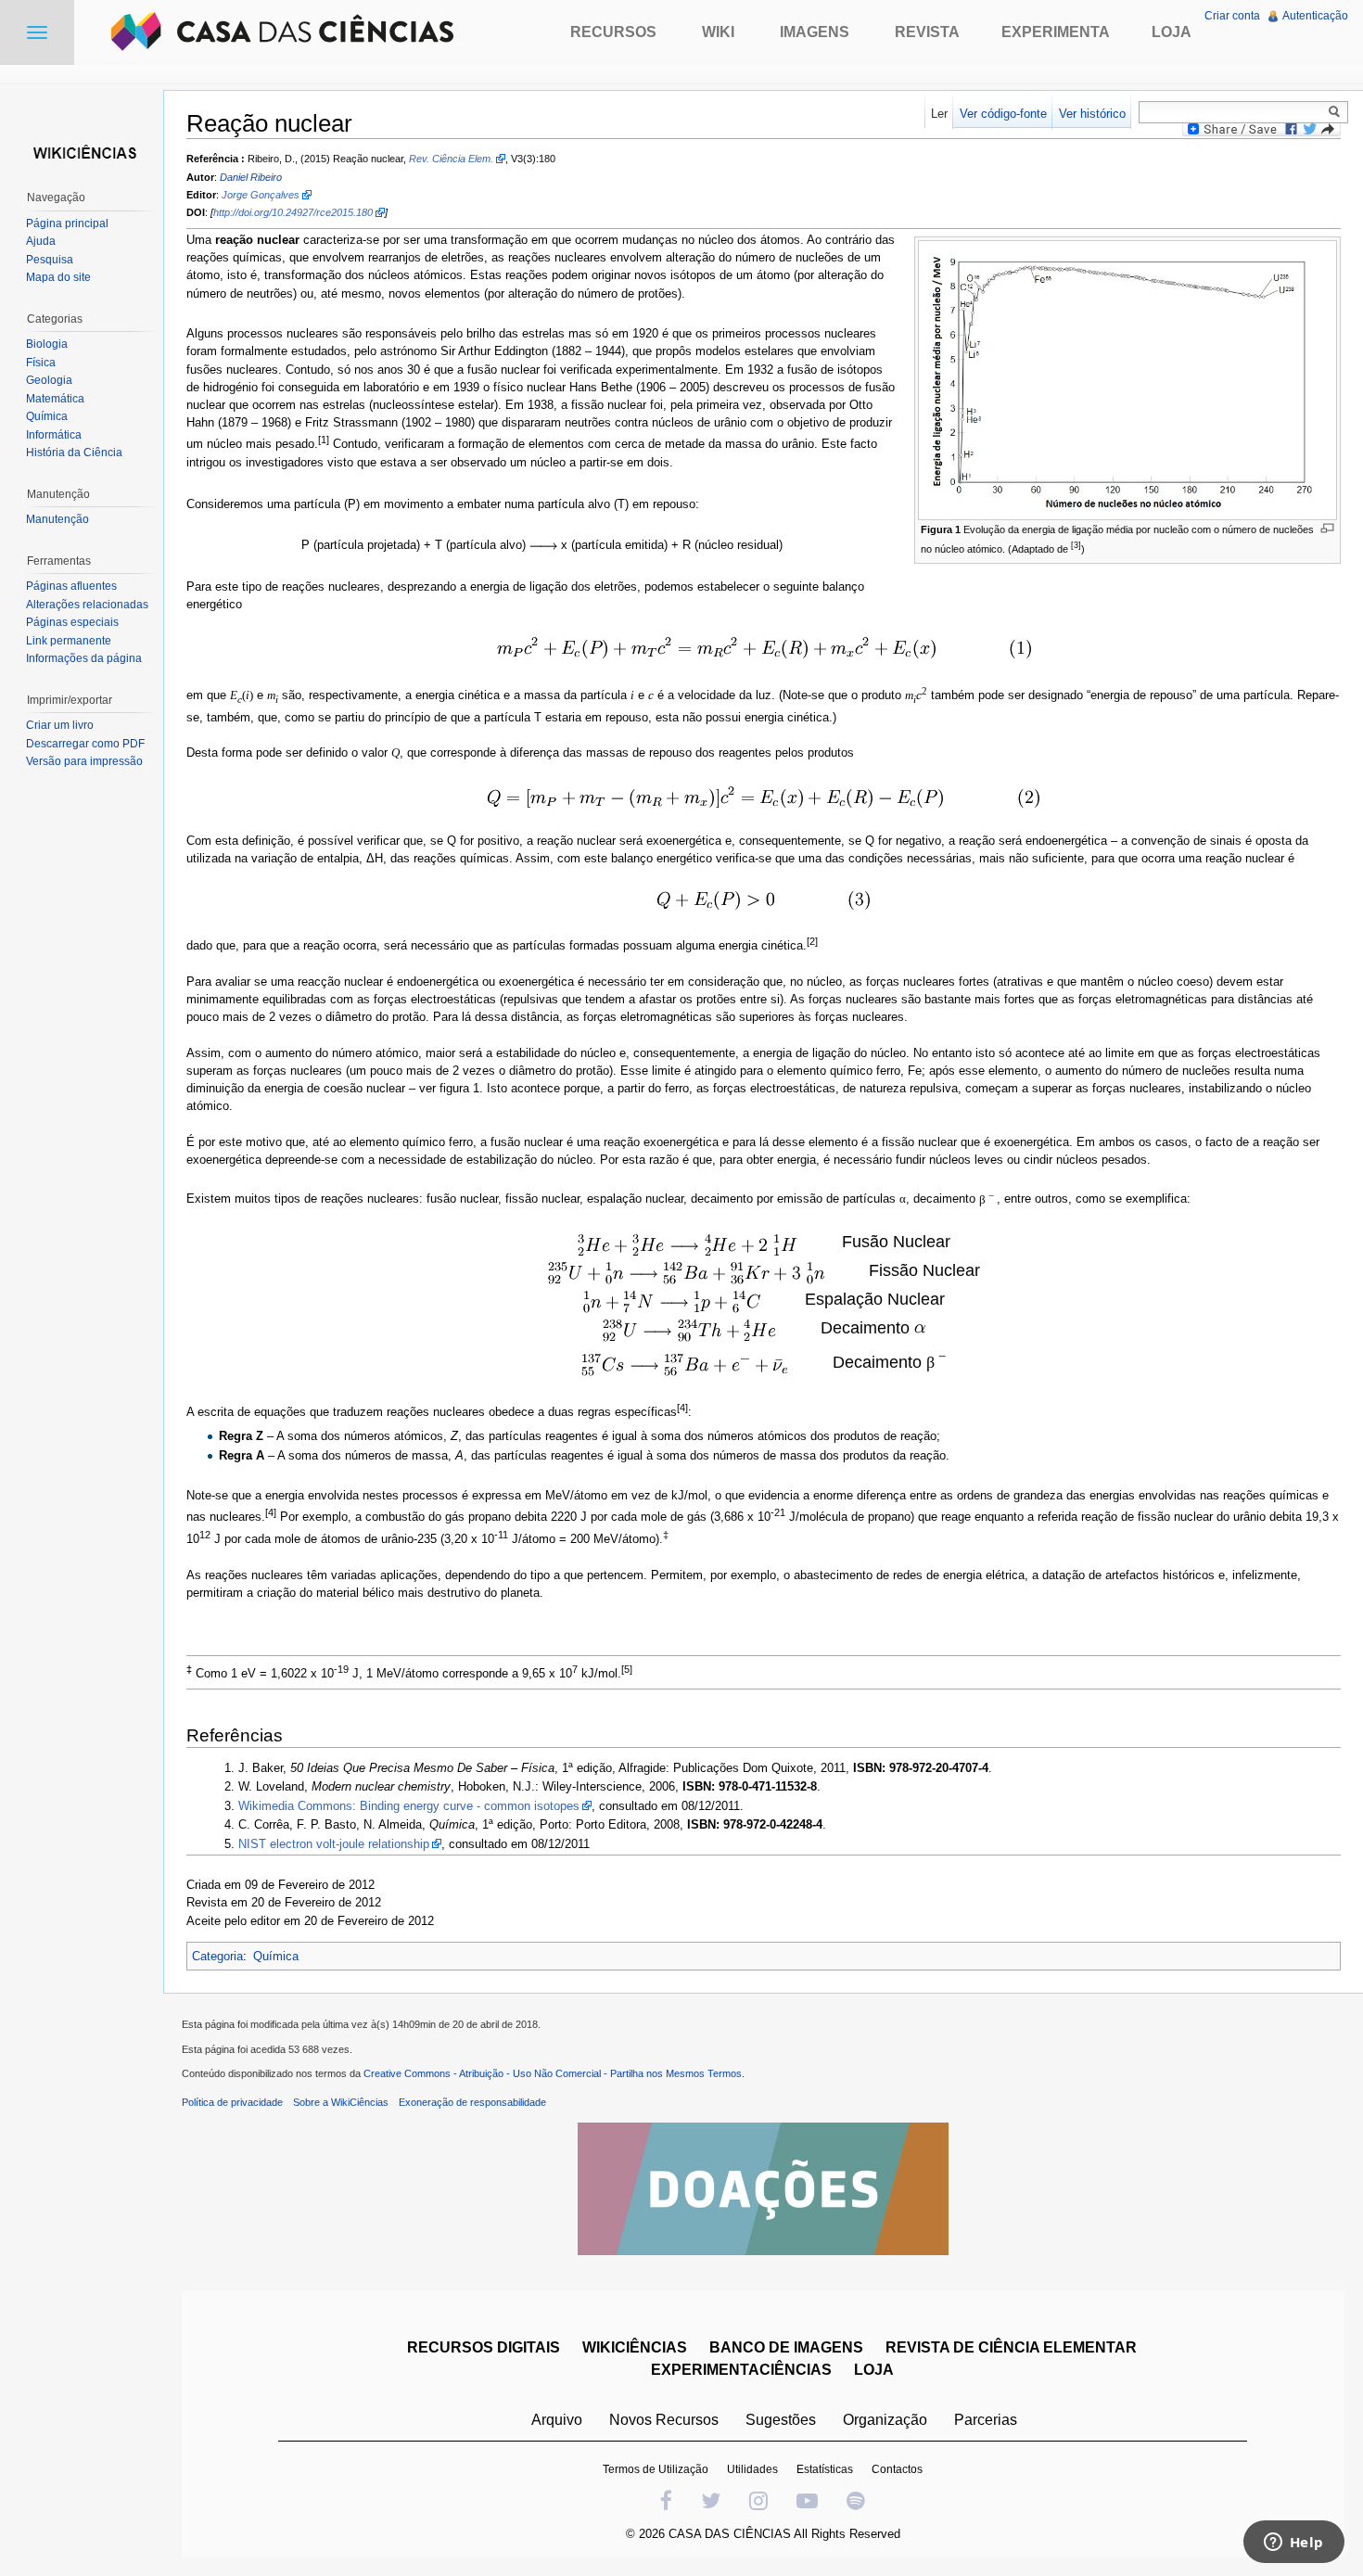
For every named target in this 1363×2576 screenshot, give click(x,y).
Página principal (67, 223)
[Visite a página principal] (82, 151)
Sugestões (781, 2420)
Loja (1172, 32)
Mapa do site (58, 277)
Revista (927, 32)
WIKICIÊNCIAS (635, 2347)
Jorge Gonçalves (261, 195)
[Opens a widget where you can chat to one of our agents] (1293, 2544)
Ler (939, 114)
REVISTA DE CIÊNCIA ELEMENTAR (1011, 2347)
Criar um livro (60, 725)
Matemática (55, 399)
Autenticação (1315, 16)
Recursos (613, 32)
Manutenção (57, 519)
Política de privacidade (232, 2102)
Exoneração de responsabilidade (472, 2102)
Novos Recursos (664, 2420)
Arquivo (557, 2420)
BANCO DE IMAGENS (786, 2347)
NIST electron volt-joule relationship (334, 1844)
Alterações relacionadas (87, 605)
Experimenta (1056, 32)
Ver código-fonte (1003, 114)
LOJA (874, 2370)
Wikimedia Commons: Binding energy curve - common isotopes (409, 1806)
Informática (54, 435)
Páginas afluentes (71, 586)
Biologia (47, 344)
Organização (885, 2420)
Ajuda (41, 241)
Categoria (217, 1956)
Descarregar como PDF (85, 744)
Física (41, 363)
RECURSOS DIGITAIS (484, 2347)
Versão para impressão (84, 761)
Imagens (815, 32)
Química (276, 1956)
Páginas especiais (72, 622)
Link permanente (69, 641)
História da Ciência (74, 453)
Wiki (718, 32)
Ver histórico (1092, 114)
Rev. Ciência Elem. (451, 159)
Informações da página (84, 658)
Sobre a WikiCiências (341, 2102)
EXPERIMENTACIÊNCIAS (741, 2370)
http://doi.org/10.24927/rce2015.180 (293, 212)
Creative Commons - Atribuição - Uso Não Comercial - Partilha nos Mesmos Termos (553, 2073)
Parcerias (986, 2420)
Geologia (49, 380)
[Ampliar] (1327, 528)
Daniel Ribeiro (251, 177)
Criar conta (1232, 16)
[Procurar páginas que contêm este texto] (1337, 111)
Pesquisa (50, 260)
